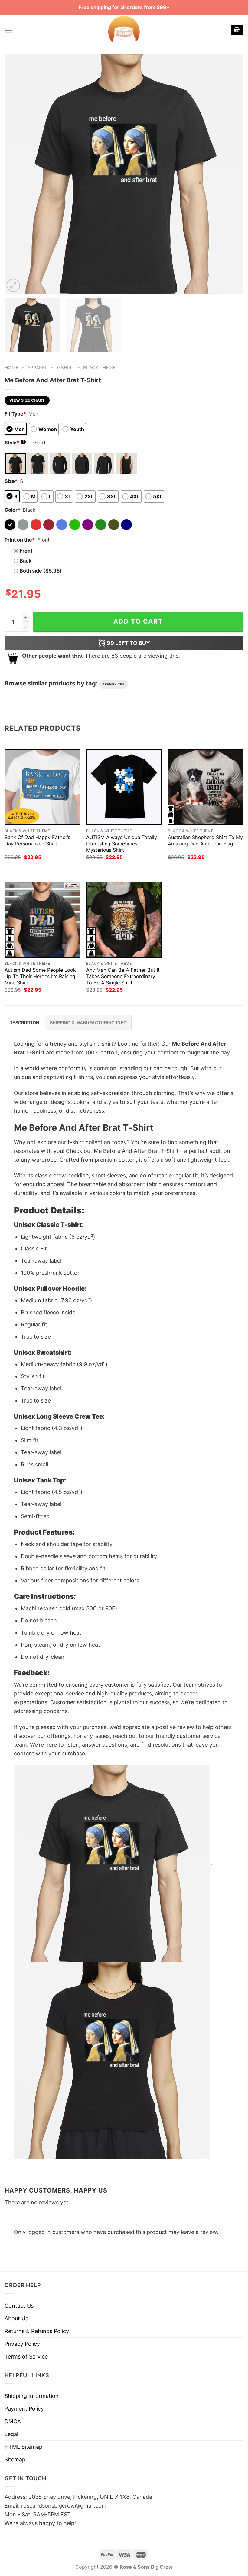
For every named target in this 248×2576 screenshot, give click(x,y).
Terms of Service (26, 2357)
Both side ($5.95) (41, 571)
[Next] (231, 174)
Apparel (37, 368)
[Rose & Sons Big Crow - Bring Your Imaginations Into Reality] (124, 30)
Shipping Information (32, 2396)
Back (26, 561)
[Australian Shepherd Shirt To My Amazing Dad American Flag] (206, 787)
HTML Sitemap (23, 2447)
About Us (16, 2318)
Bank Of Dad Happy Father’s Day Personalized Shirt (37, 840)
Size (11, 481)
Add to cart (138, 621)
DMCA (13, 2421)
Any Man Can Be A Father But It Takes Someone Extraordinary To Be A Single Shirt (123, 976)
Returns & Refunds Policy (37, 2331)
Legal (11, 2434)
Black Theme (99, 368)
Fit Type (15, 414)
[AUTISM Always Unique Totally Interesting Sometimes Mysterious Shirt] (124, 787)
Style (15, 443)
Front (26, 551)
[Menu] (9, 30)
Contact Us (19, 2306)
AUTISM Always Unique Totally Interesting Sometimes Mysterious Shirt (122, 844)
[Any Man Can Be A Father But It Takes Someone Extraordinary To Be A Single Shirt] (124, 920)
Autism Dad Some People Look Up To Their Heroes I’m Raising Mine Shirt (40, 976)
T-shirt (65, 368)
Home (11, 368)
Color (12, 510)
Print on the (20, 540)
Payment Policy (24, 2409)
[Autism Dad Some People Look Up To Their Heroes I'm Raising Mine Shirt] (42, 920)
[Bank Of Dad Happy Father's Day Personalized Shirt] (42, 787)
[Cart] (237, 30)
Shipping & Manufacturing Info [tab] (88, 1023)
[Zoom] (13, 285)
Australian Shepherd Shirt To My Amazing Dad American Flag (205, 840)
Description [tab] (24, 1023)
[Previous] (17, 174)
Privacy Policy (22, 2344)
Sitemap (15, 2460)
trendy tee (114, 684)
